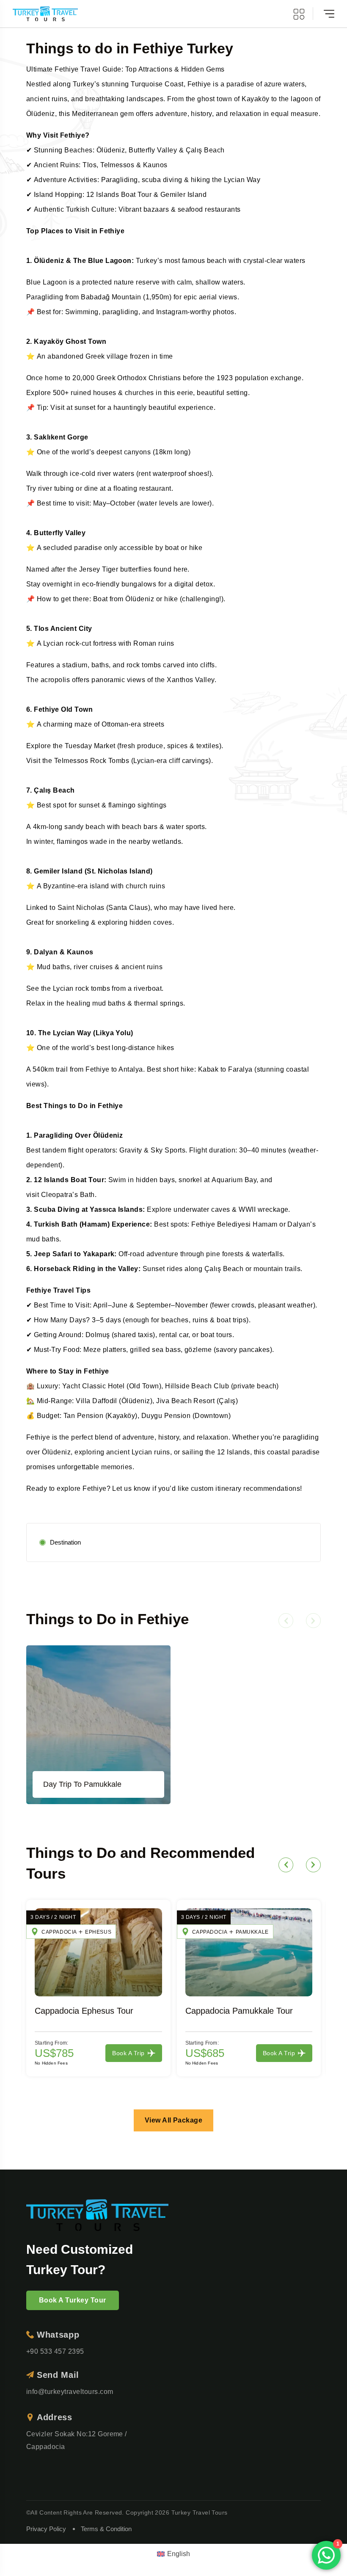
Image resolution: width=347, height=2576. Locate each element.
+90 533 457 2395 (55, 2351)
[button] (286, 1621)
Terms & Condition (106, 2529)
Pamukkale (252, 1932)
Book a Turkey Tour (73, 2300)
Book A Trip (128, 2053)
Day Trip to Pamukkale (82, 1784)
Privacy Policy (46, 2529)
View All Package (174, 2120)
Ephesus (98, 1932)
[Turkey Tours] (45, 14)
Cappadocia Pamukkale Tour (239, 2011)
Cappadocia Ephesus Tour (84, 2011)
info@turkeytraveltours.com (70, 2392)
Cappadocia (59, 1932)
